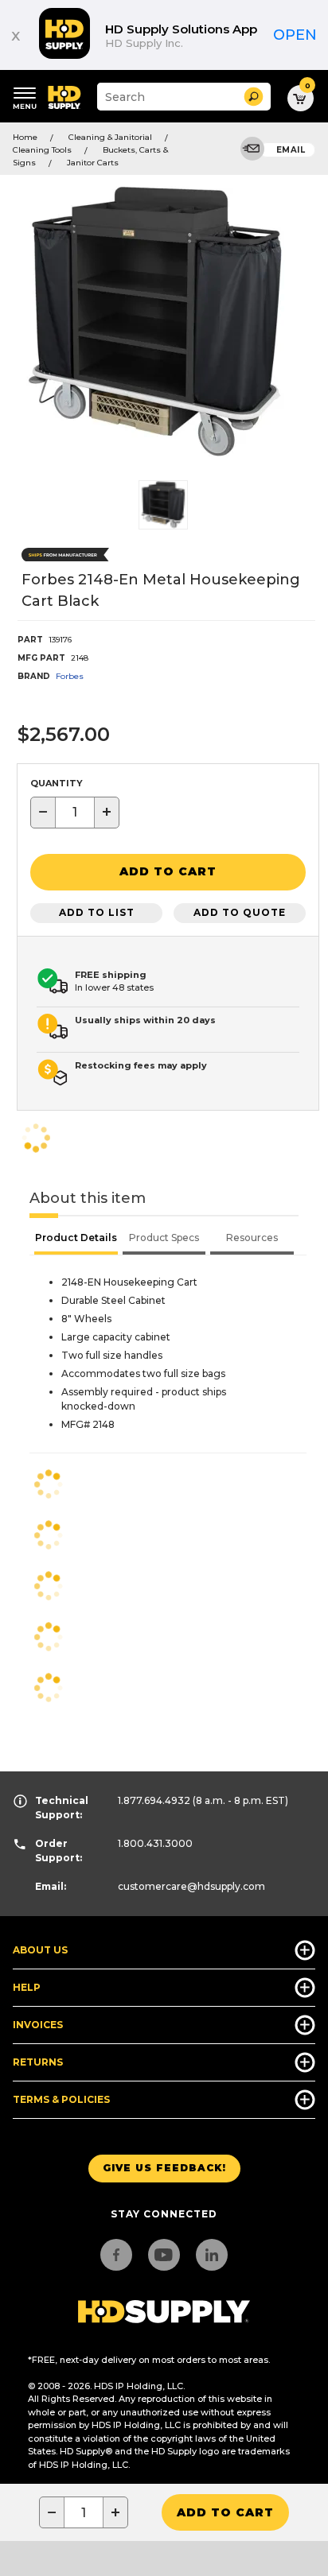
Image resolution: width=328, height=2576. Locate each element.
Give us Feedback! (164, 2168)
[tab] (76, 1240)
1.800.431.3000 (155, 1843)
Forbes (70, 676)
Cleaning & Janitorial (110, 137)
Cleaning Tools (42, 150)
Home (25, 137)
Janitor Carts (93, 163)
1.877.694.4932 (154, 1800)
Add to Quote (240, 912)
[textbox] (75, 813)
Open (295, 35)
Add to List (97, 912)
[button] (254, 97)
